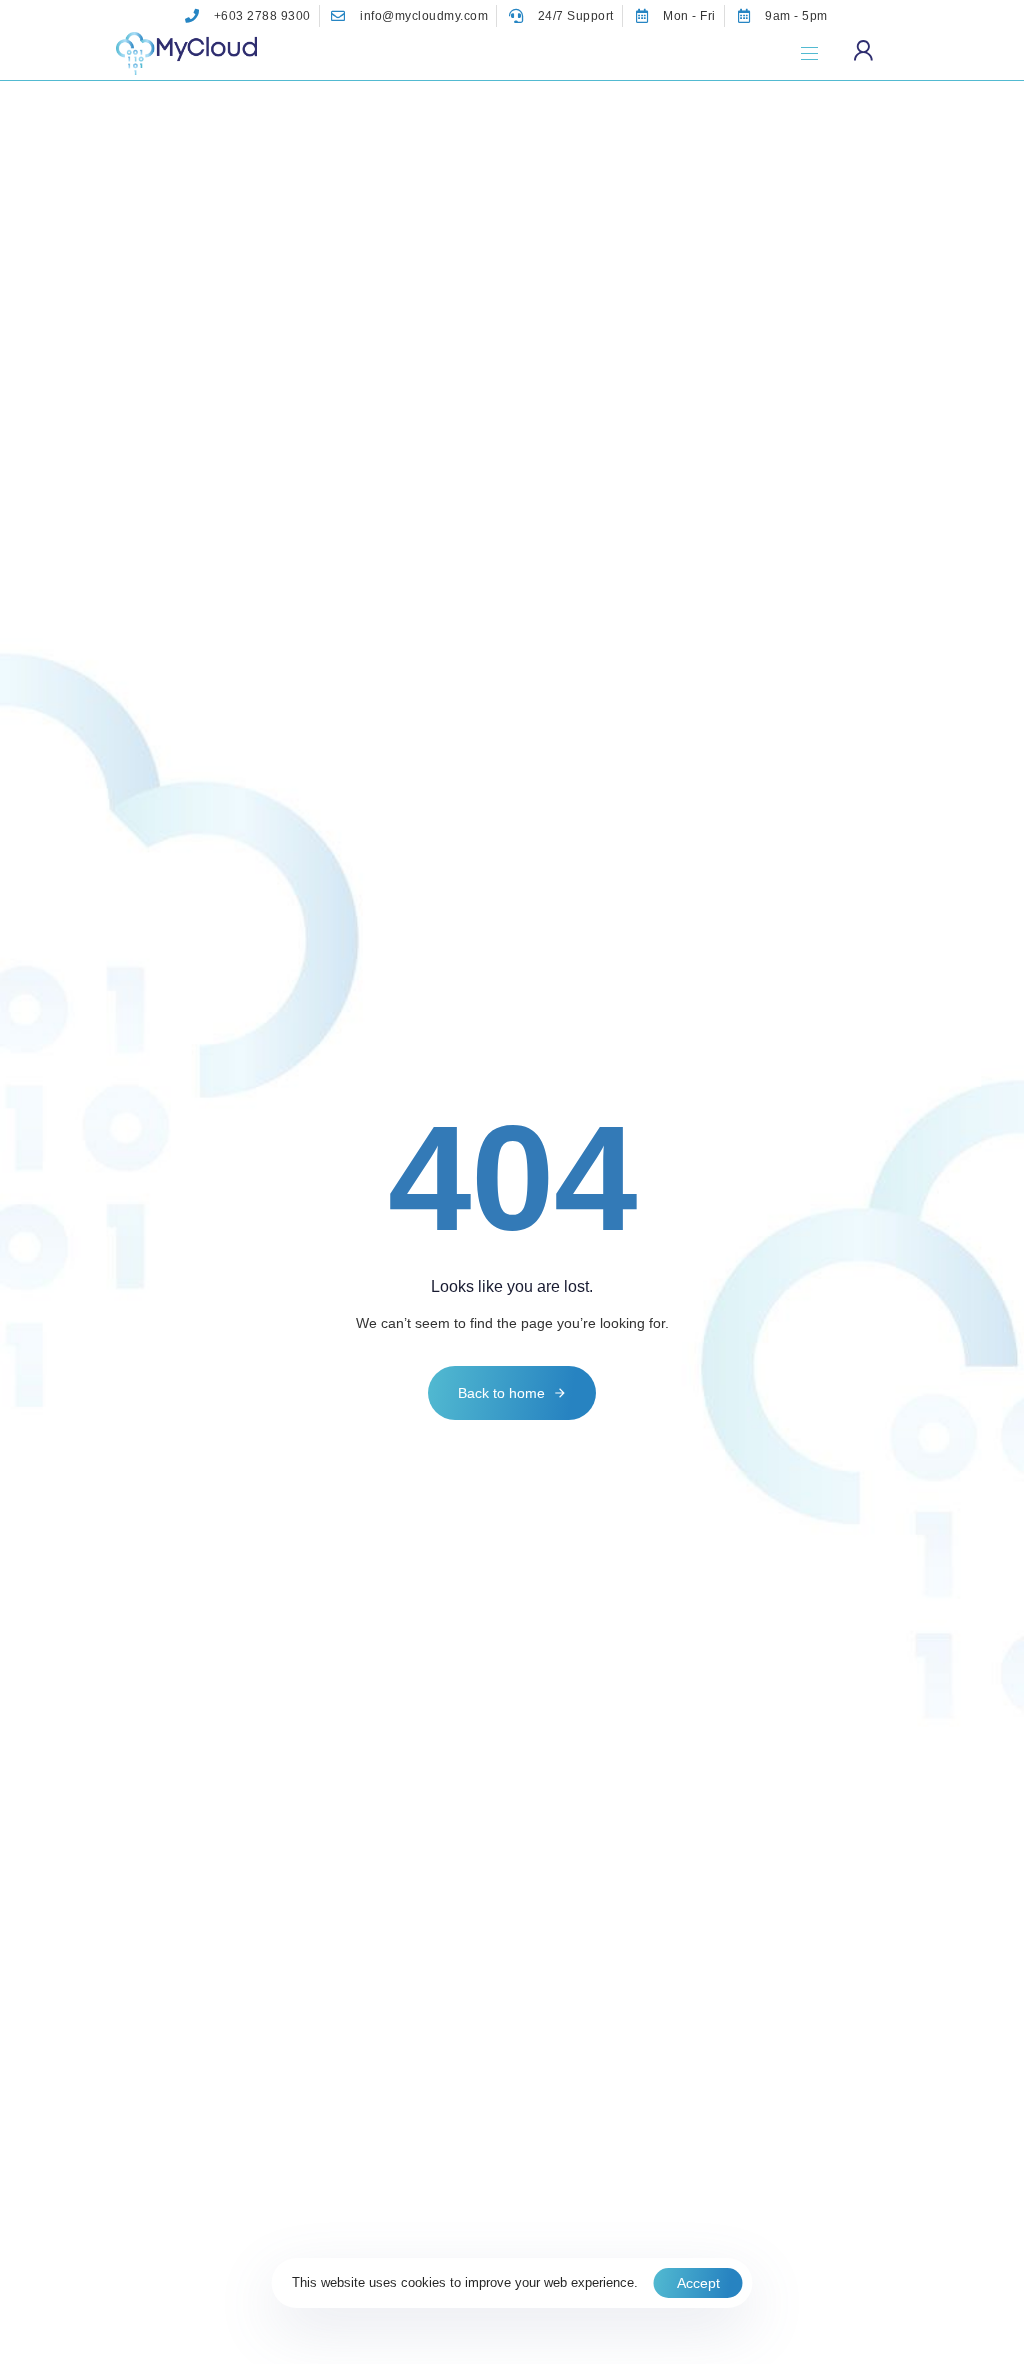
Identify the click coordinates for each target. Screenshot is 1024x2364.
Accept (698, 2283)
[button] (817, 53)
